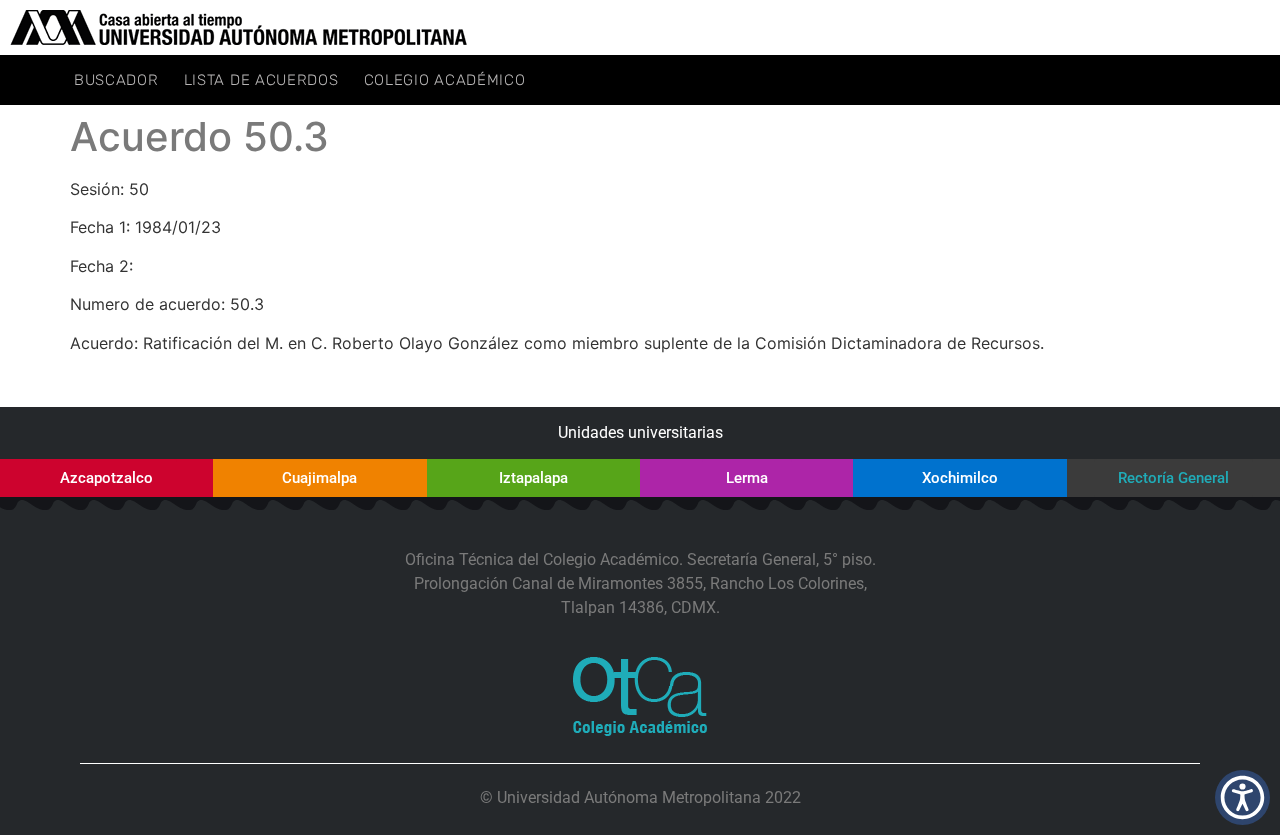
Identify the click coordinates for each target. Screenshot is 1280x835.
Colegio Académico (445, 80)
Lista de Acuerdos (261, 80)
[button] (1242, 797)
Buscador (116, 80)
